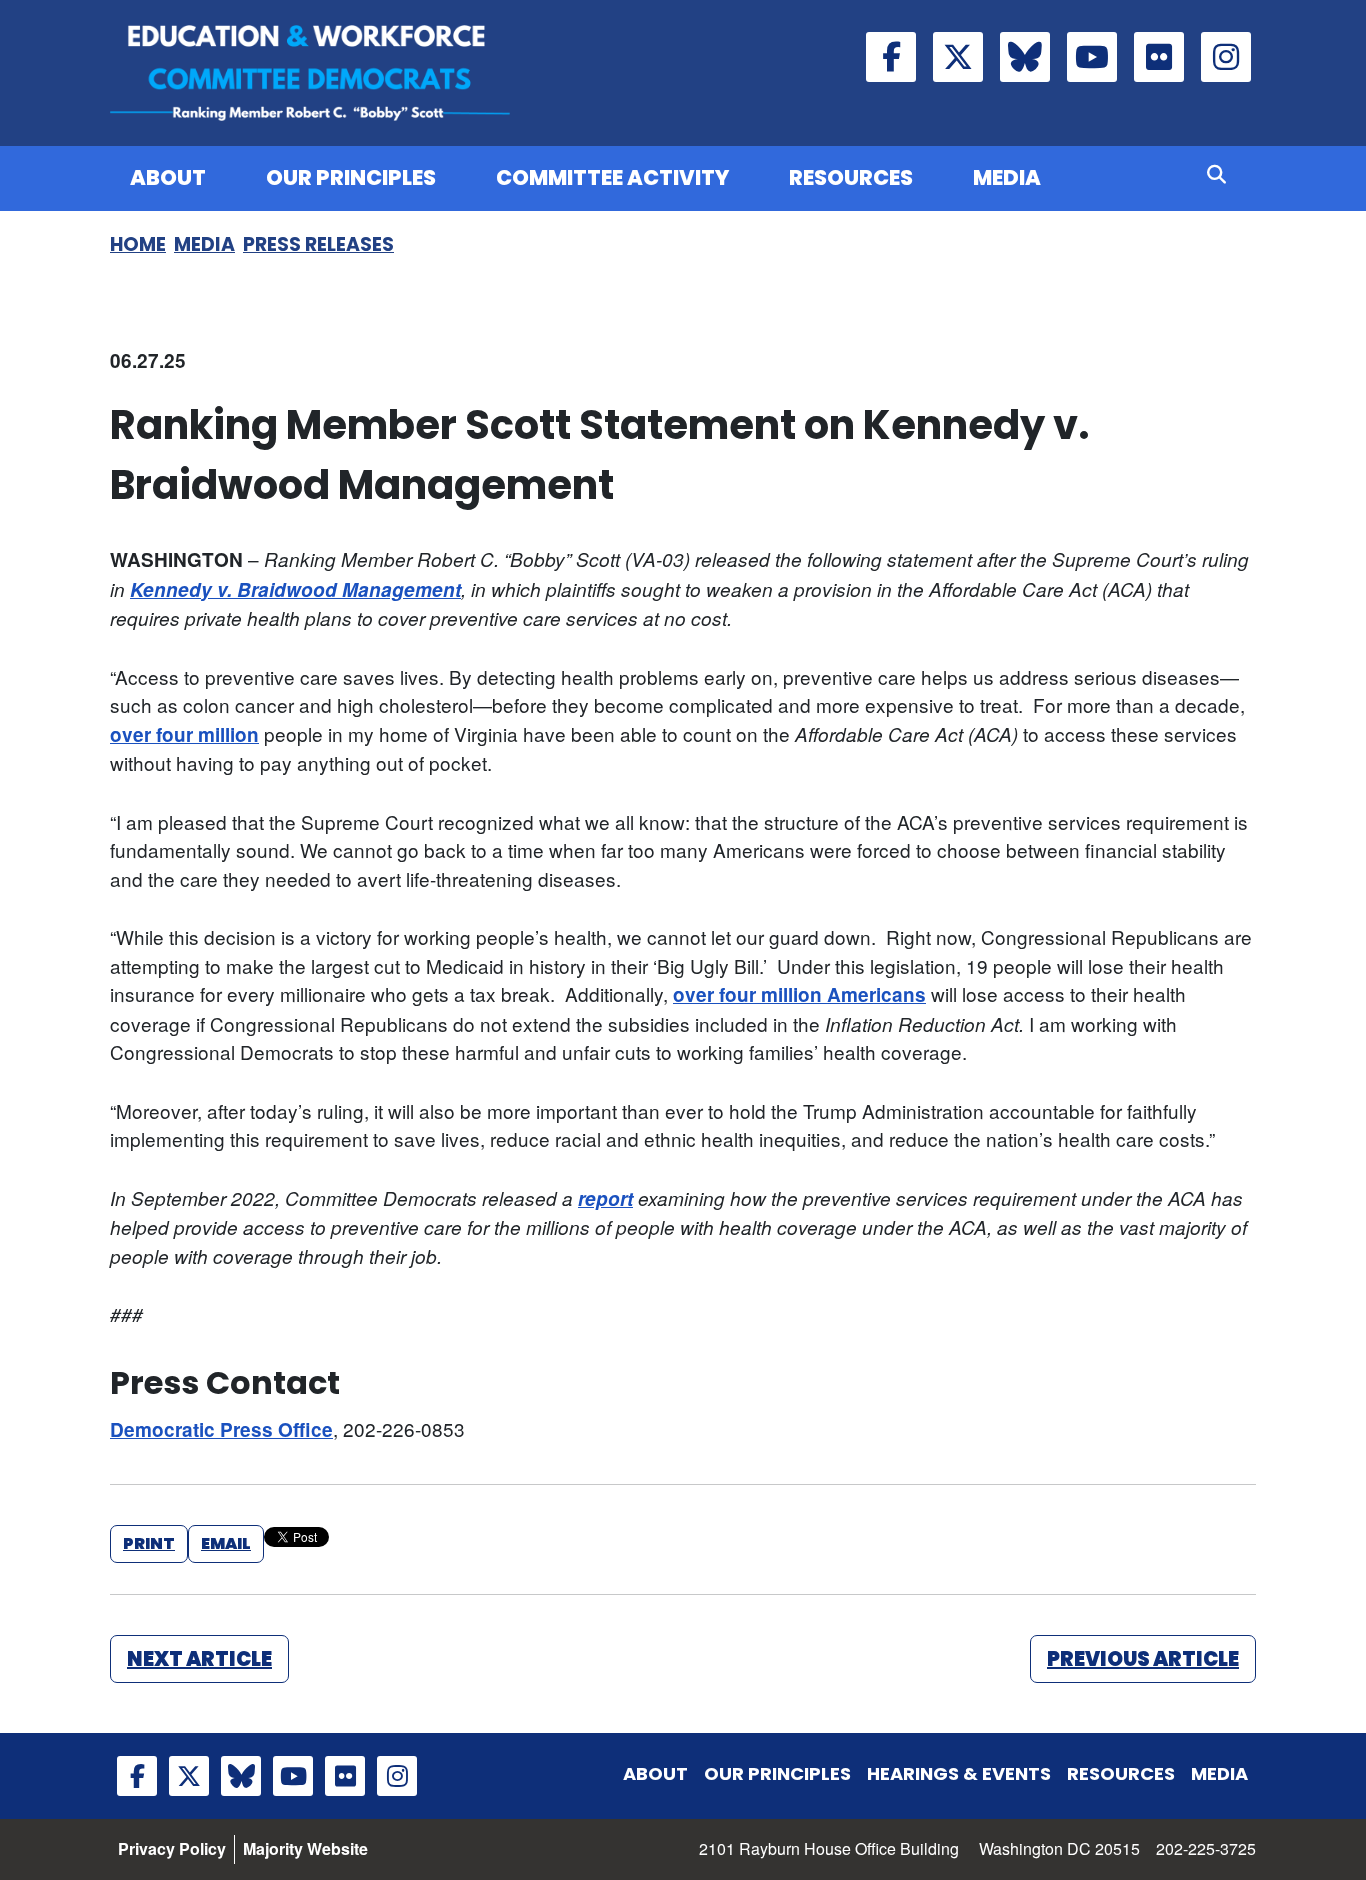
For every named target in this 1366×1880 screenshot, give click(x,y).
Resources (851, 177)
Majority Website (305, 1848)
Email (226, 1543)
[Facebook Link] (891, 57)
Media (1007, 177)
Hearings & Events (959, 1773)
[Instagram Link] (1226, 57)
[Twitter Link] (958, 57)
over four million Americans (799, 994)
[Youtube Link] (1092, 57)
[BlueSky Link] (1025, 57)
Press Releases (318, 244)
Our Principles (351, 177)
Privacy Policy (172, 1848)
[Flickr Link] (1159, 57)
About (168, 177)
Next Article (199, 1659)
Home (138, 244)
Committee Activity (612, 177)
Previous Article (1143, 1659)
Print (149, 1543)
